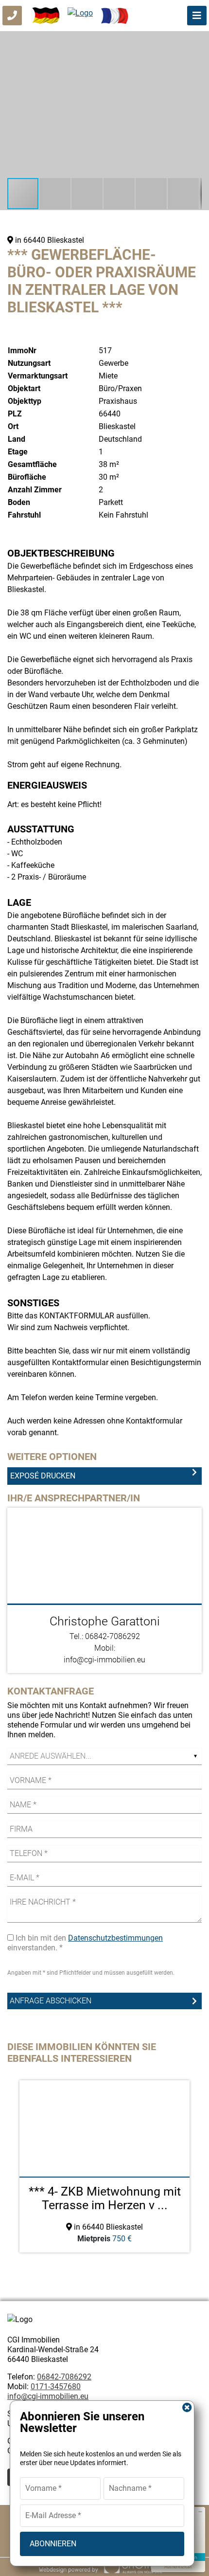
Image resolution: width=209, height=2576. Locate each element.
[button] (193, 40)
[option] (104, 2166)
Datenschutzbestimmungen (115, 1938)
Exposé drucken (43, 1476)
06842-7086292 (64, 2377)
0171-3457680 (56, 2387)
